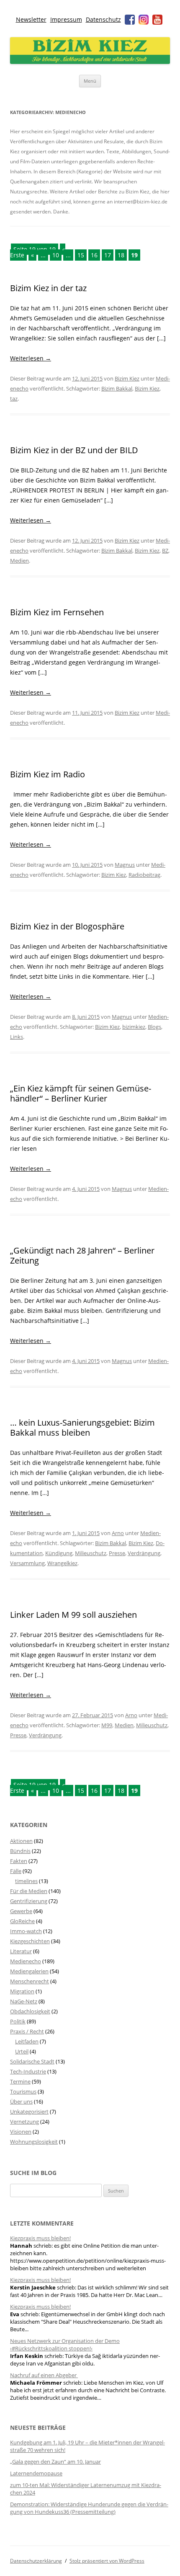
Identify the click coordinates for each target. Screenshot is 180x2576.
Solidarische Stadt (32, 2061)
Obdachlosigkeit (30, 2011)
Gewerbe (21, 1911)
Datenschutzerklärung (36, 2561)
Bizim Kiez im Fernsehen (57, 612)
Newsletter (31, 19)
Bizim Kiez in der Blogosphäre (67, 926)
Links (17, 1037)
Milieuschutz (91, 1553)
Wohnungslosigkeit (34, 2142)
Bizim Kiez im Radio (48, 774)
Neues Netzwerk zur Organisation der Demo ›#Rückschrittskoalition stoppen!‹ (65, 2345)
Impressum (66, 19)
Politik (18, 2021)
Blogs (154, 1027)
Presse (117, 1553)
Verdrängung (144, 1553)
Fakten (19, 1861)
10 (56, 255)
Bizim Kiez (127, 378)
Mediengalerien (29, 1971)
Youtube (157, 20)
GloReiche (22, 1921)
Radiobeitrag (144, 875)
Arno (118, 1533)
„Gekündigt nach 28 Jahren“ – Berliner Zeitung (82, 1255)
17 (108, 255)
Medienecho (26, 1961)
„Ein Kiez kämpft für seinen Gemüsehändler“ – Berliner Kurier (81, 1093)
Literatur (21, 1951)
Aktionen (21, 1841)
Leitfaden (27, 2041)
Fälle (16, 1871)
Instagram (144, 20)
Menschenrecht (30, 1981)
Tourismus (23, 2091)
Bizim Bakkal (117, 388)
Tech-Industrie (28, 2071)
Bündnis (20, 1851)
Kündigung (59, 1553)
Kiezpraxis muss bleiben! (40, 2238)
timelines (26, 1881)
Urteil (22, 2051)
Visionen (21, 2132)
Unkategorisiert (29, 2112)
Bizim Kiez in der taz (48, 288)
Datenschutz (103, 19)
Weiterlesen (31, 358)
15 (81, 255)
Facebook (130, 20)
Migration (22, 1991)
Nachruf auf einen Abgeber (44, 2375)
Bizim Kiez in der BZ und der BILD (74, 450)
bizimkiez (134, 1027)
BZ (165, 551)
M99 (107, 1725)
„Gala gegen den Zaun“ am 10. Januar (55, 2462)
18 (121, 255)
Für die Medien (29, 1891)
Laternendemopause (36, 2473)
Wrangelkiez (62, 1563)
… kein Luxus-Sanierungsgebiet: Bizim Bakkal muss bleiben (82, 1428)
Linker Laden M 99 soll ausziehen (73, 1615)
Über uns (21, 2101)
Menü (90, 81)
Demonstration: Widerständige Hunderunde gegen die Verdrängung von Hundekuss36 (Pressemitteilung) (89, 2508)
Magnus (125, 865)
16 (94, 255)
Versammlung (27, 1563)
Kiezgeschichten (30, 1941)
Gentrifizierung (29, 1901)
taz (14, 398)
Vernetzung (24, 2122)
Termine (20, 2081)
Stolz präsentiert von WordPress (107, 2561)
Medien (19, 561)
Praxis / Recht (27, 2031)
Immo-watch (26, 1931)
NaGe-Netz (24, 2001)
